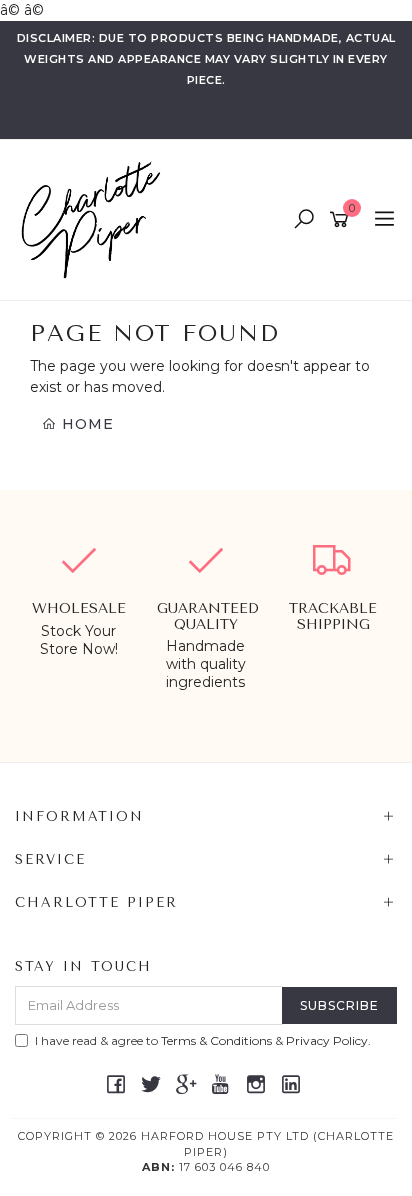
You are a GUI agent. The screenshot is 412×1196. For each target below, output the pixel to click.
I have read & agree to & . (203, 1040)
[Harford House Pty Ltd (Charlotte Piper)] (96, 219)
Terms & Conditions (216, 1040)
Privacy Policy (327, 1040)
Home (85, 424)
